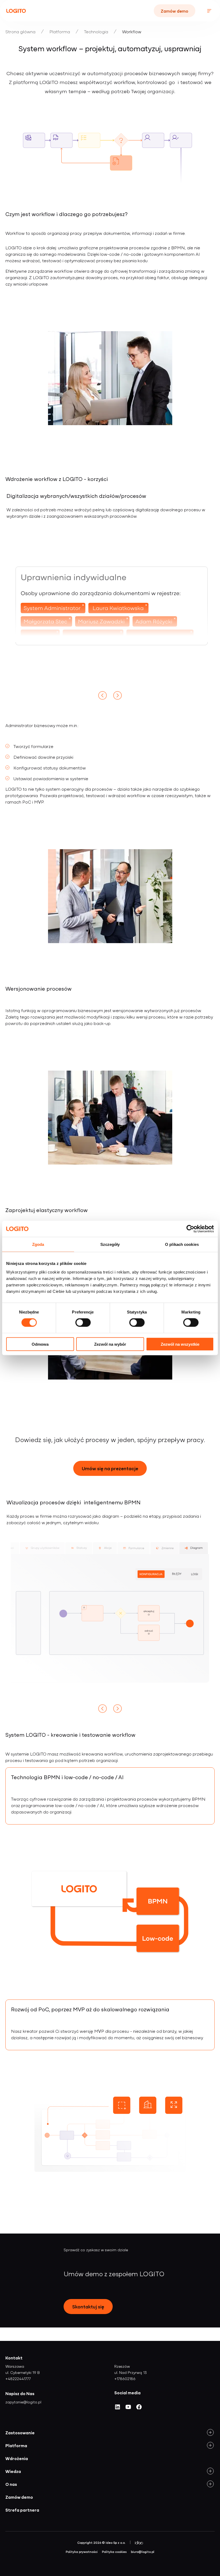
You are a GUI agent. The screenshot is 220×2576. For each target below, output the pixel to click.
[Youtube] (128, 2409)
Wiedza (13, 2471)
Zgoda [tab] (38, 1244)
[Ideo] (139, 2543)
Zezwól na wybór (110, 1344)
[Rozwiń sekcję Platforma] (210, 2445)
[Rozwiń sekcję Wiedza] (210, 2471)
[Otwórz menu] (209, 11)
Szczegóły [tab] (110, 1244)
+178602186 (125, 2378)
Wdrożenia (17, 2458)
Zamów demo (175, 11)
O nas (11, 2484)
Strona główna (20, 31)
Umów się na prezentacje (110, 1468)
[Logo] (16, 11)
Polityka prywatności (82, 2552)
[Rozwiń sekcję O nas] (210, 2484)
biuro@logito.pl (143, 2552)
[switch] (83, 1323)
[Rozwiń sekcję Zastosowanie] (210, 2432)
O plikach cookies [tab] (182, 1244)
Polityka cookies (114, 2552)
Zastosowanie (20, 2432)
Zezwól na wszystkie (180, 1344)
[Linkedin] (118, 2409)
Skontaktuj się (88, 2306)
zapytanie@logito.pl (23, 2402)
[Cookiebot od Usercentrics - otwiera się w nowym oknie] (190, 1229)
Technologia (96, 31)
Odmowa (40, 1344)
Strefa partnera (22, 2510)
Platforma (60, 31)
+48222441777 (18, 2378)
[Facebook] (139, 2409)
